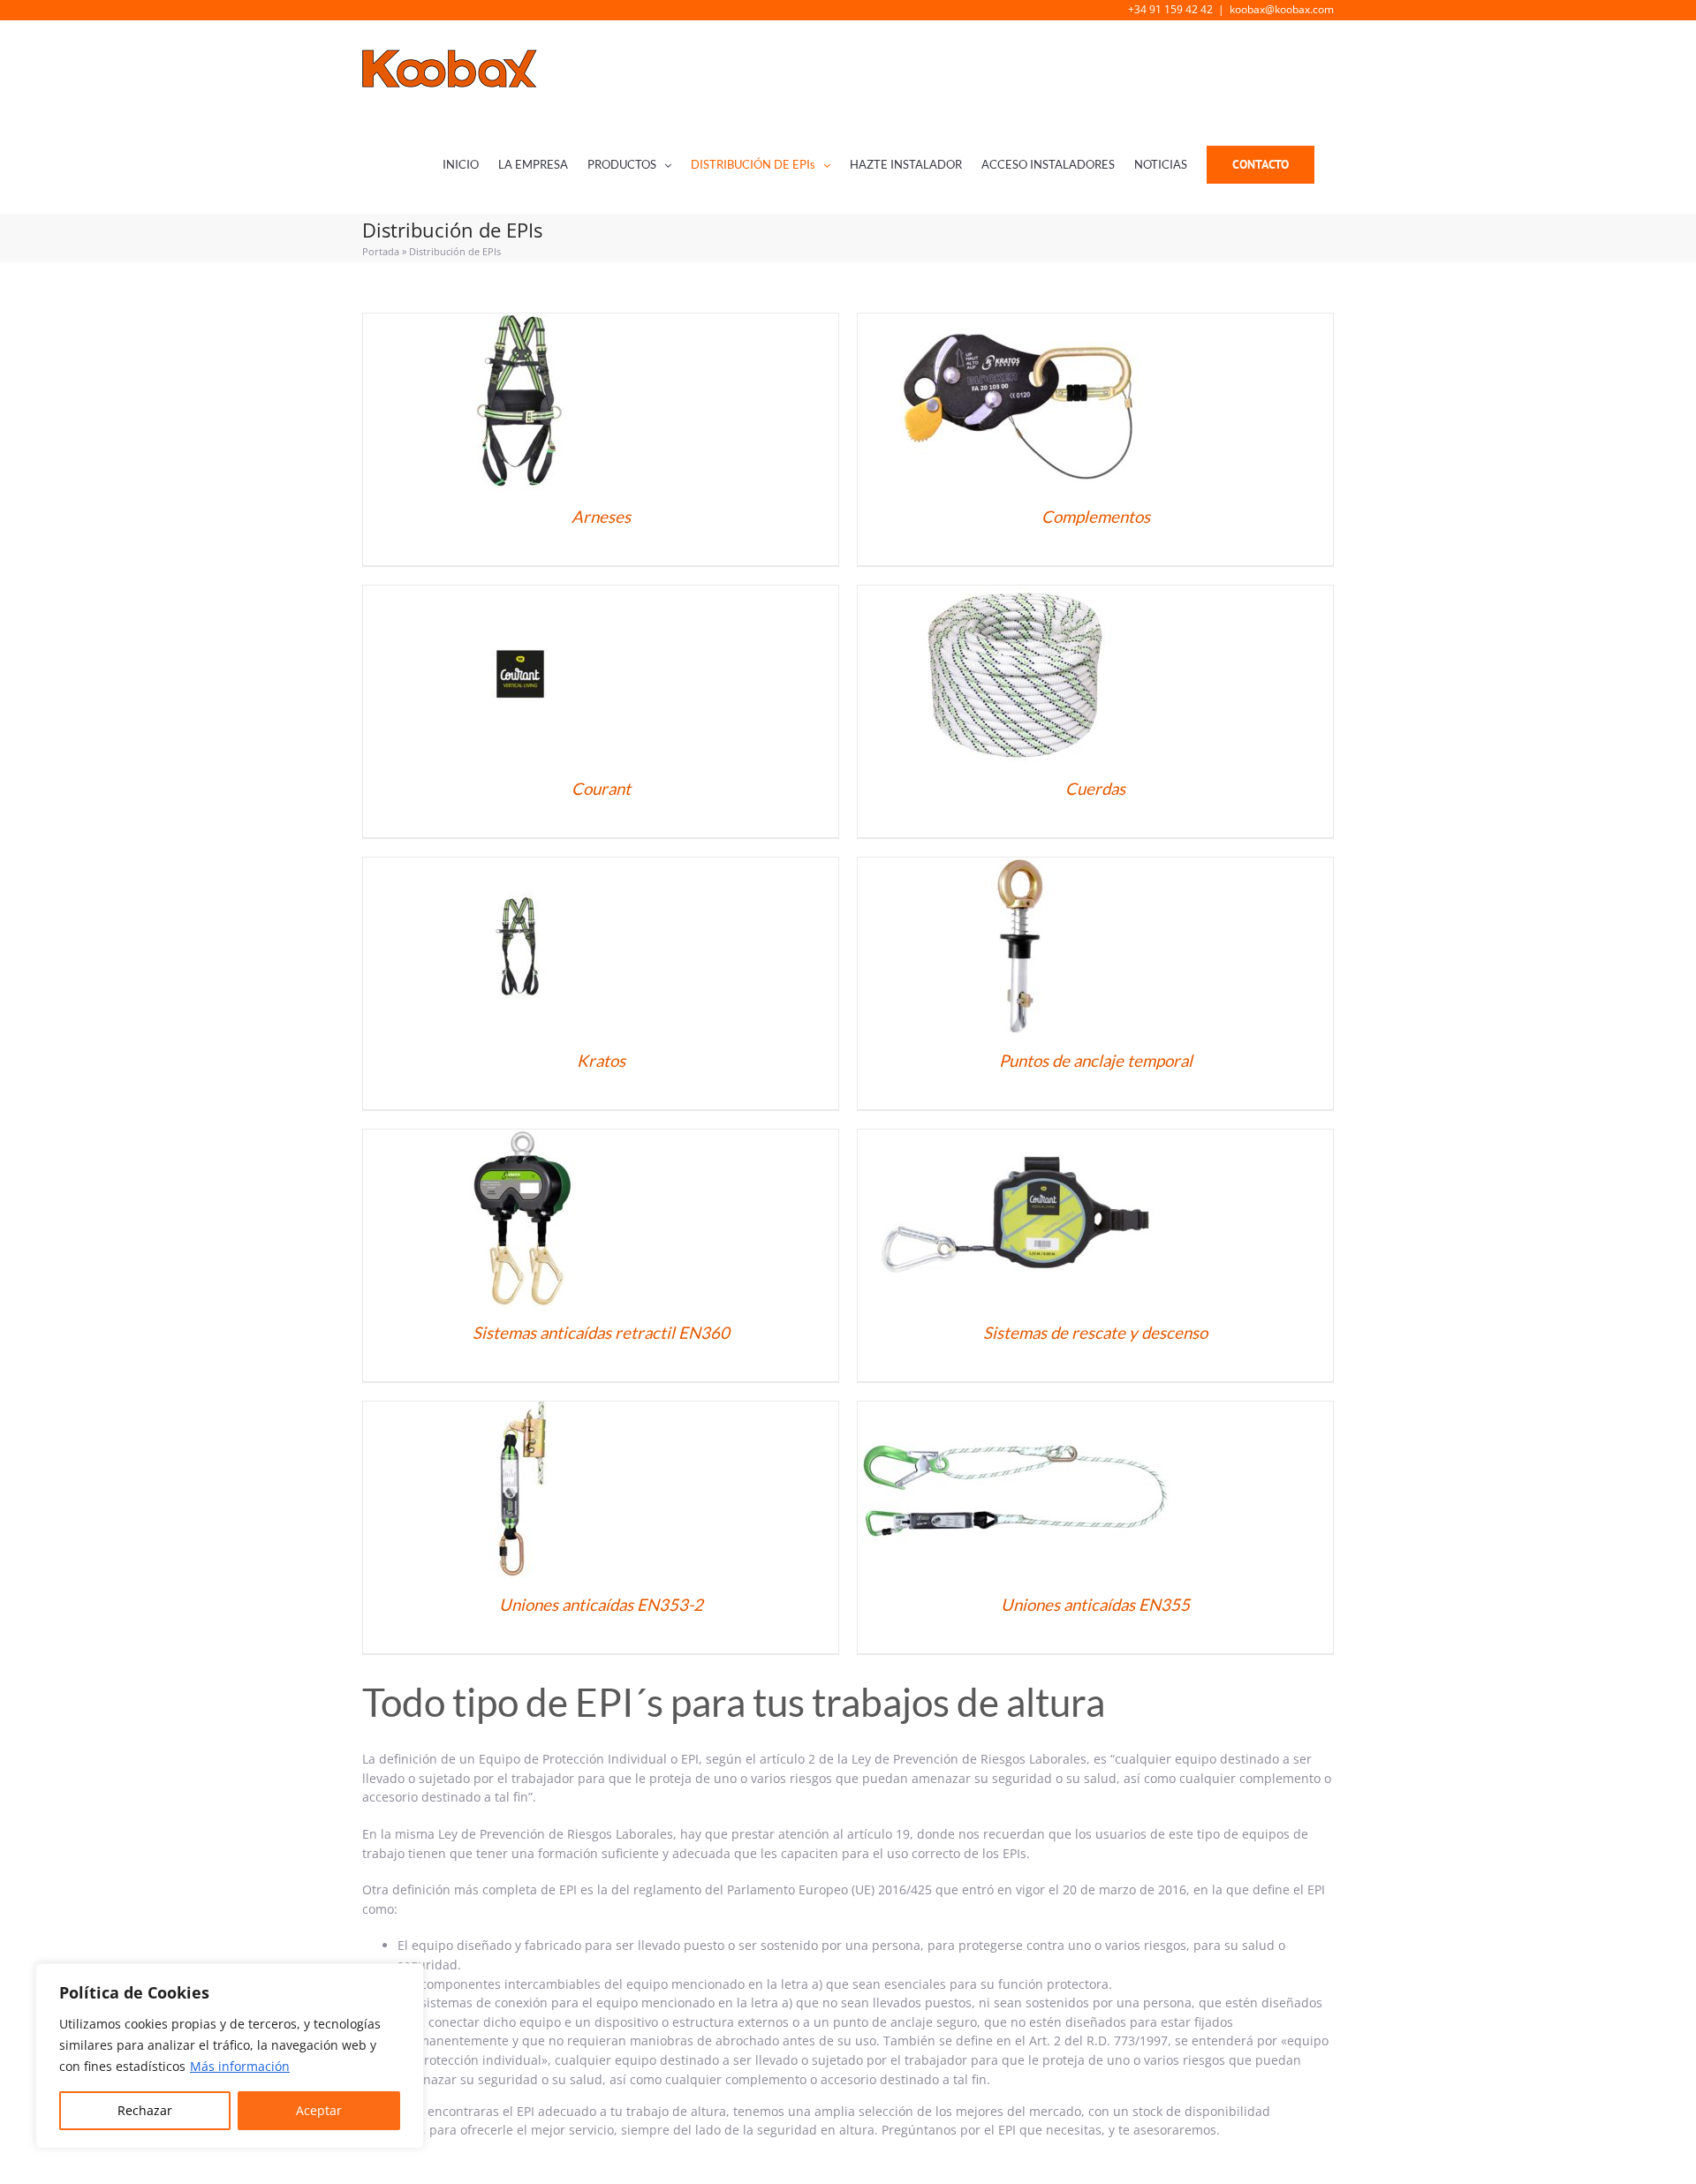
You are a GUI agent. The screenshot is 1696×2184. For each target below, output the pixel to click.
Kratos (601, 1061)
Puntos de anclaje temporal (1096, 1061)
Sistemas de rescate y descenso (1095, 1333)
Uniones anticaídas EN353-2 (601, 1605)
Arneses (601, 517)
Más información (240, 2066)
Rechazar (145, 2110)
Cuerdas (1095, 789)
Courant (601, 789)
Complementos (1096, 517)
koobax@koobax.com (1282, 9)
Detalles (520, 404)
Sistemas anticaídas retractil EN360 (601, 1333)
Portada (381, 251)
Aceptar (319, 2110)
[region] (230, 2056)
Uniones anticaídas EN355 (1095, 1605)
